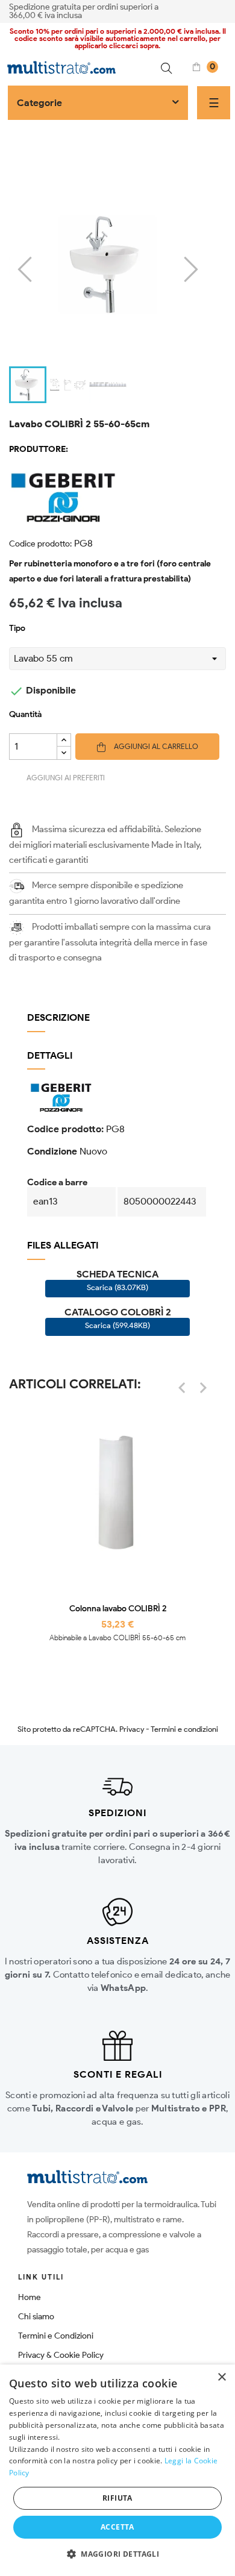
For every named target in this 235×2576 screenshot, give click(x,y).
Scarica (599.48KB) (117, 1325)
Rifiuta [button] (117, 2498)
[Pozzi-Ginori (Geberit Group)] (117, 496)
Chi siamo (36, 2317)
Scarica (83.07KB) (117, 1287)
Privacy (132, 1729)
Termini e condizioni (184, 1729)
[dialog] (117, 2470)
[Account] (222, 10)
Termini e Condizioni (56, 2336)
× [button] (221, 2377)
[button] (117, 2554)
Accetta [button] (117, 2527)
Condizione (52, 1151)
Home (30, 2297)
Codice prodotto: (40, 544)
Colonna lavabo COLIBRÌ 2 (118, 1609)
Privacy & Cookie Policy (61, 2355)
